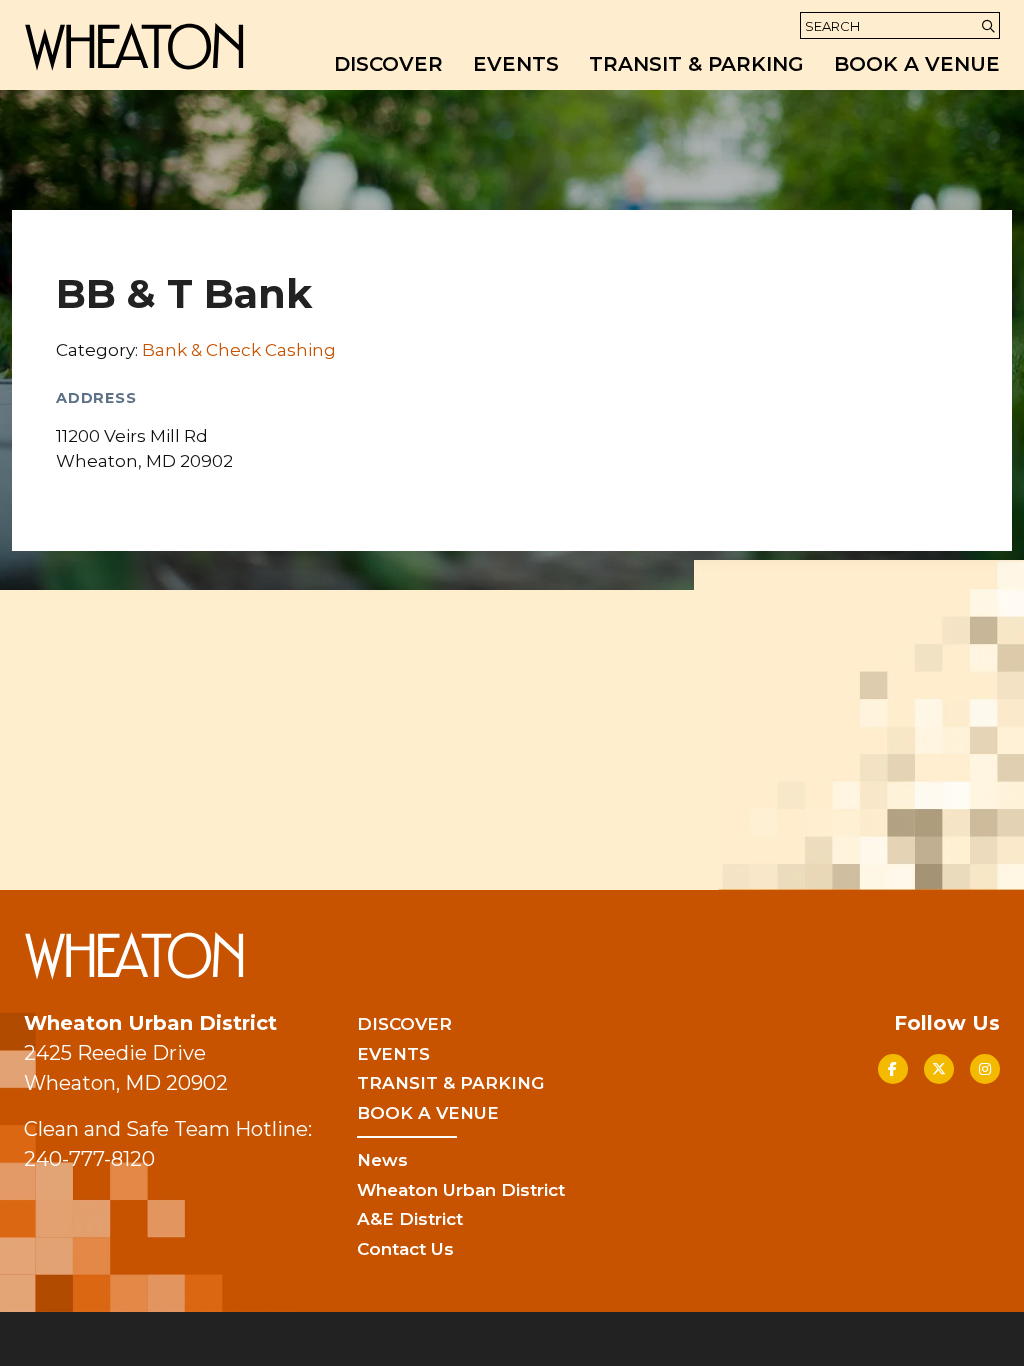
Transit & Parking (696, 64)
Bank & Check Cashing (239, 350)
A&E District (410, 1219)
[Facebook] (893, 1069)
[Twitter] (939, 1069)
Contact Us (405, 1249)
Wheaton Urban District (461, 1190)
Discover (388, 64)
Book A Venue (917, 64)
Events (516, 64)
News (382, 1160)
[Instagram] (985, 1069)
